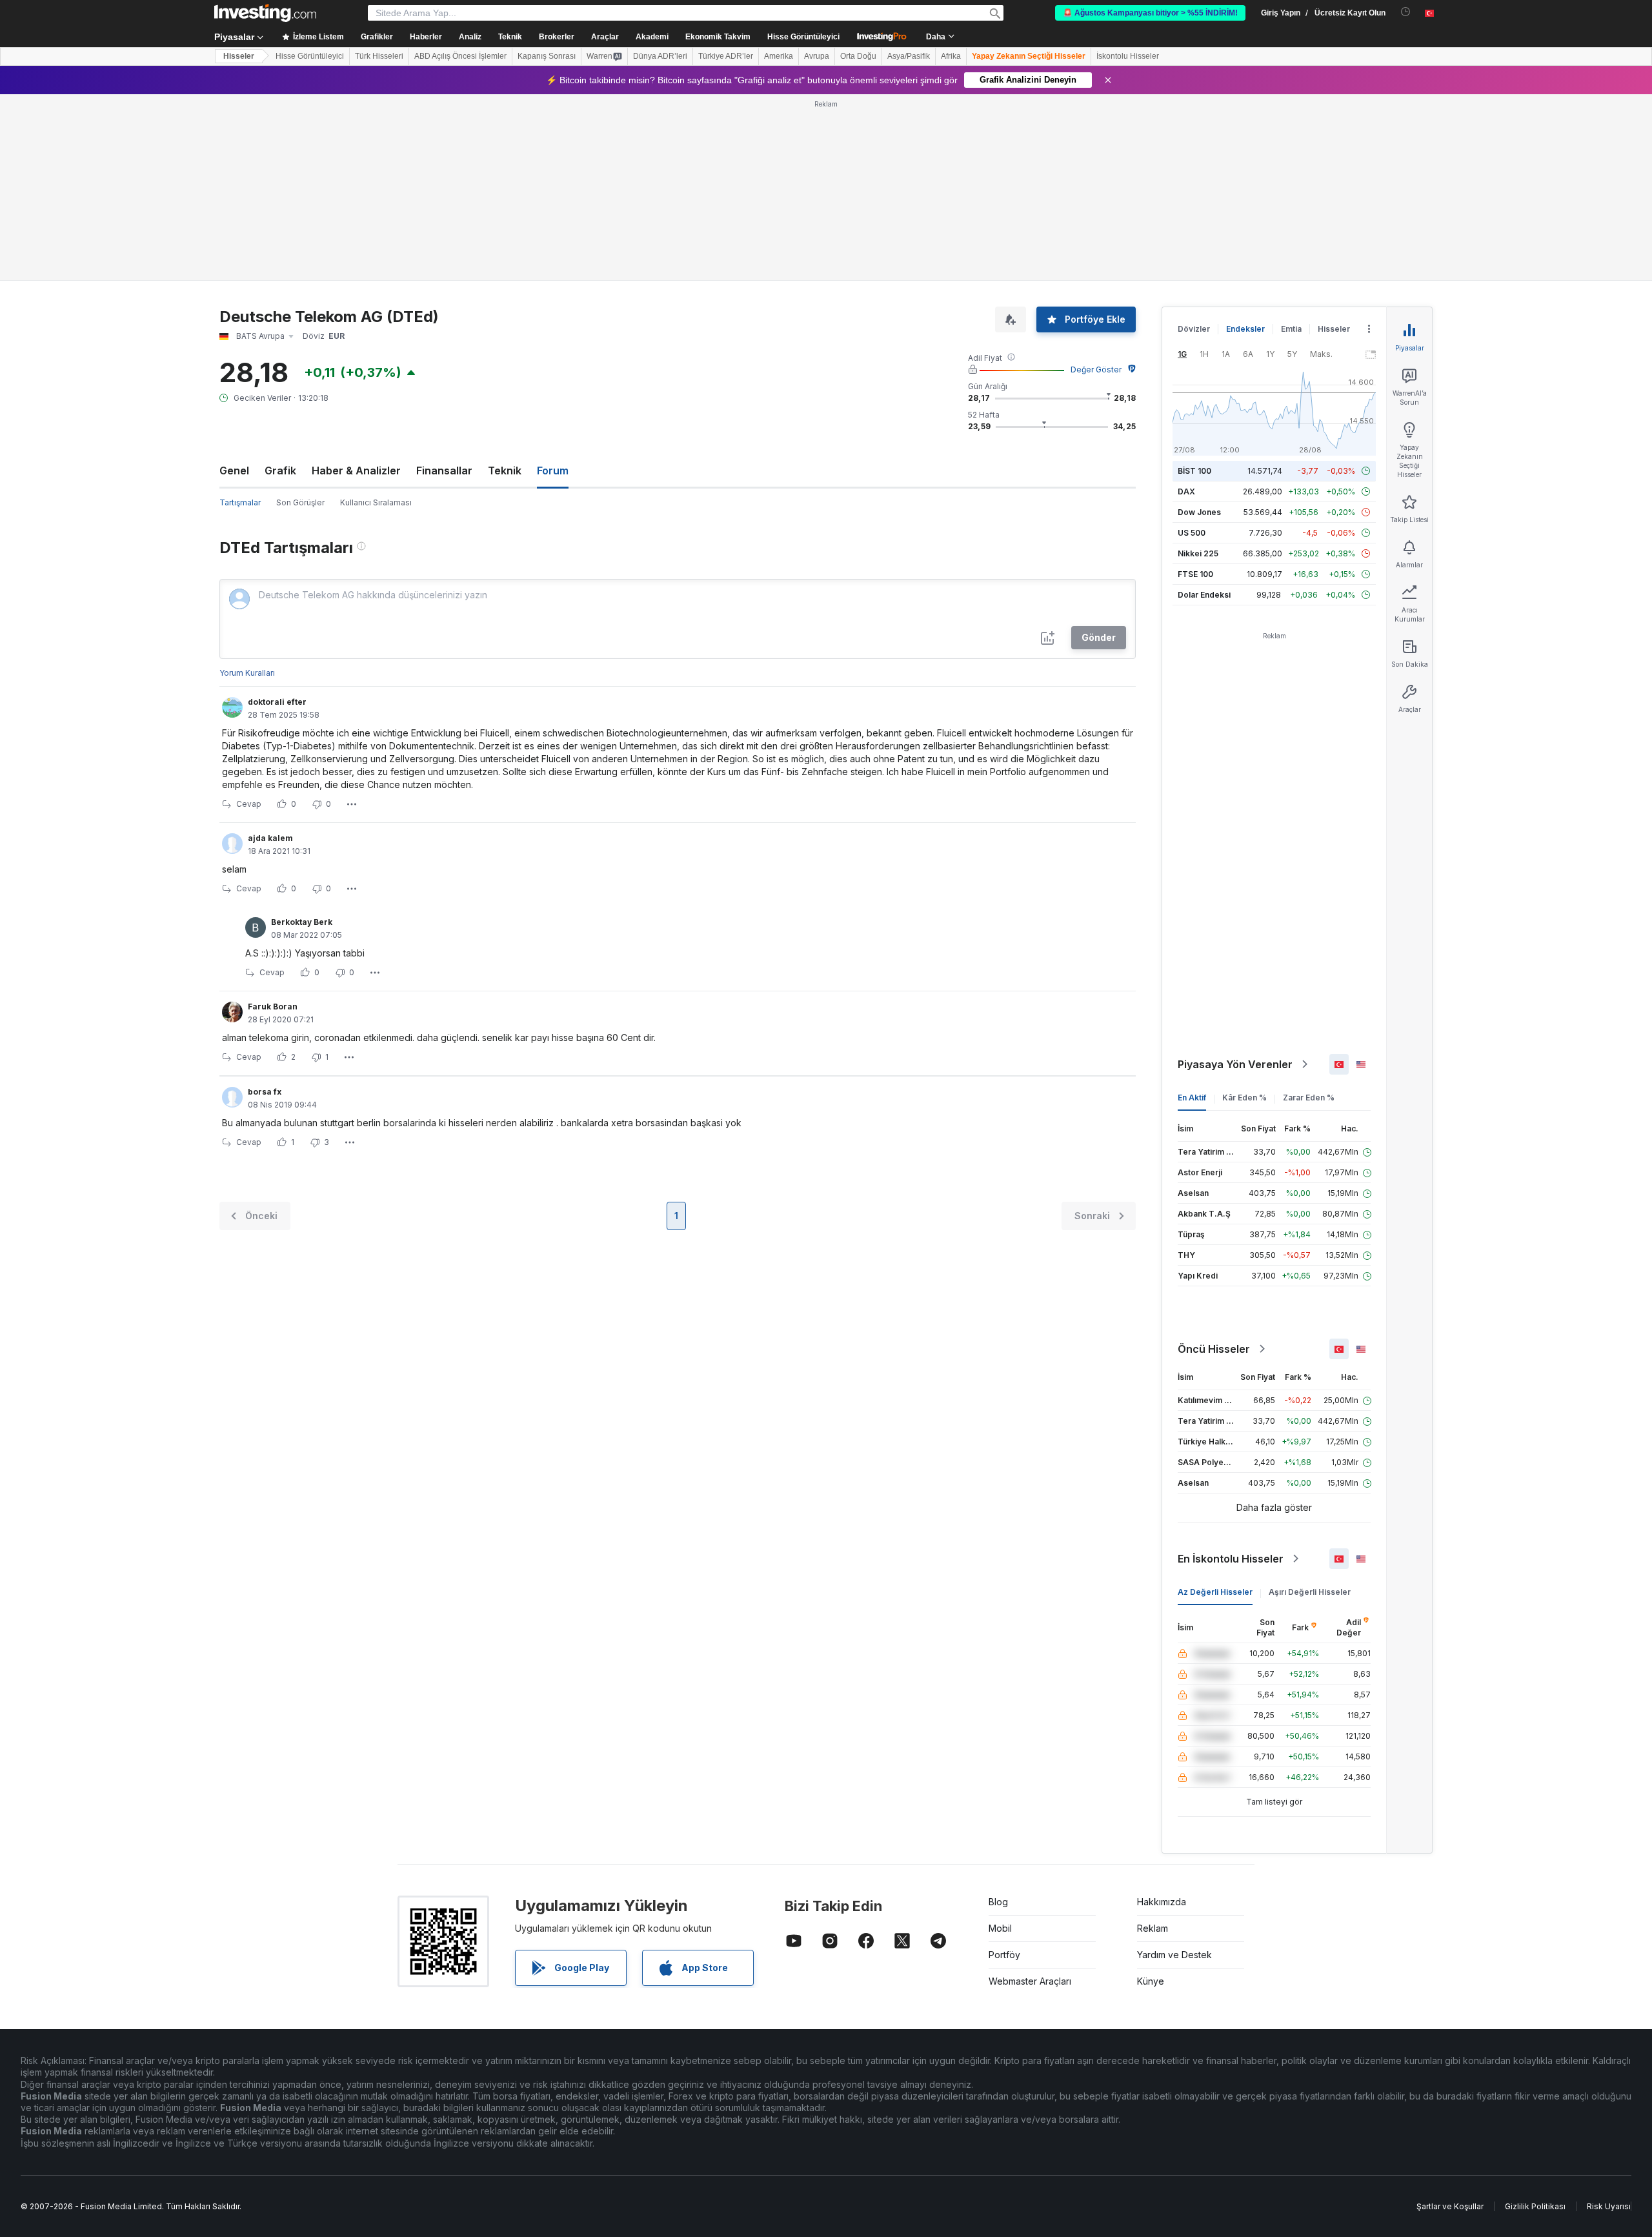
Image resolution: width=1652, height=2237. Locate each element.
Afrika (951, 56)
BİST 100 (1194, 284)
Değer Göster (1096, 183)
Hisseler (239, 56)
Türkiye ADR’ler (726, 56)
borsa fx (265, 905)
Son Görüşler (300, 316)
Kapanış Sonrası (547, 56)
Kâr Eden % (1244, 911)
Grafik (280, 284)
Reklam (1153, 1742)
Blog (998, 1715)
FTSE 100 (1195, 388)
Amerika (779, 56)
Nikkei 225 (1198, 367)
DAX (1186, 305)
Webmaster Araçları (1030, 1795)
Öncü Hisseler (1214, 1162)
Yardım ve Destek (1174, 1768)
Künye (1151, 1795)
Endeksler (1245, 142)
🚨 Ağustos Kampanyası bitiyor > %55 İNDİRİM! (1150, 13)
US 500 (1192, 346)
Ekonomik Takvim (718, 37)
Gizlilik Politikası (1535, 2020)
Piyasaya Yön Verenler (1235, 878)
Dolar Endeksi (1204, 408)
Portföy (1004, 1768)
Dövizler (1194, 142)
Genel (234, 284)
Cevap (249, 617)
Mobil (1000, 1742)
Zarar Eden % (1309, 911)
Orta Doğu (858, 56)
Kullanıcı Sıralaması (376, 316)
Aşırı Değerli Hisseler (1310, 1405)
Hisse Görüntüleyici (803, 37)
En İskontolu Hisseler (1231, 1372)
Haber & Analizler (356, 284)
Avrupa (817, 56)
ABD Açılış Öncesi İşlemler (460, 56)
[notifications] (1406, 12)
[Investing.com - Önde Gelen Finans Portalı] (265, 13)
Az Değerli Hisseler (1215, 1405)
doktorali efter (277, 515)
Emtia (1291, 142)
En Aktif (1192, 911)
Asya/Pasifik (909, 56)
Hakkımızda (1162, 1715)
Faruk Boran (273, 820)
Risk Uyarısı (1609, 2020)
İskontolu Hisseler (1128, 56)
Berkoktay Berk (302, 735)
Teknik (505, 284)
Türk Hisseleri (379, 56)
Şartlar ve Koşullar (1450, 2020)
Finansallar (444, 284)
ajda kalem (270, 652)
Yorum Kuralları (247, 486)
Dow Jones (1199, 326)
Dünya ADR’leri (660, 56)
